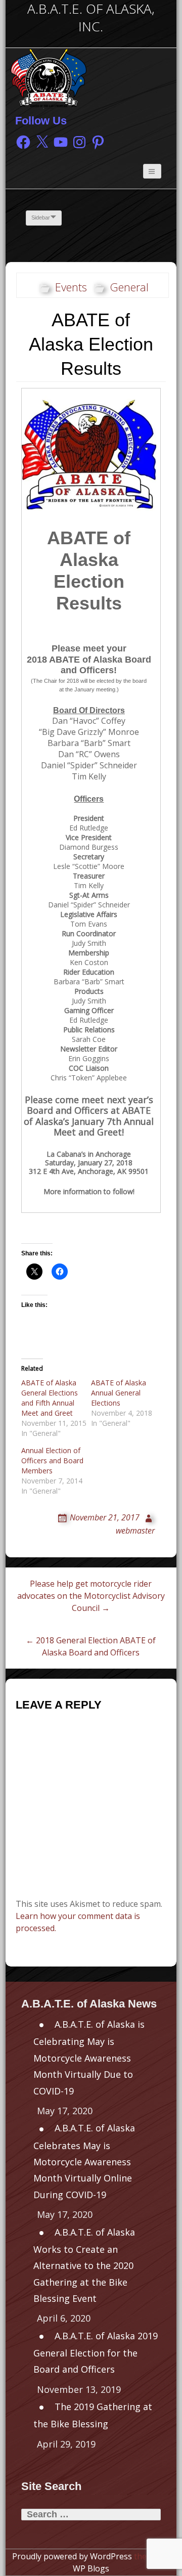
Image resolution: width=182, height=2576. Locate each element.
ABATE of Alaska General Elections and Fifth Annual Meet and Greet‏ (50, 1398)
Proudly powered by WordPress (72, 2556)
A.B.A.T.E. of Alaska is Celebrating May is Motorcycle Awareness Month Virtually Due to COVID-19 (89, 2057)
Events (71, 287)
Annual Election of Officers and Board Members (52, 1460)
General (129, 287)
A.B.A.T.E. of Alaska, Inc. (91, 18)
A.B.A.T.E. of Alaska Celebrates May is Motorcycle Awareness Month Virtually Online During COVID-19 (84, 2161)
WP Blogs (91, 2568)
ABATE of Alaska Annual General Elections (119, 1393)
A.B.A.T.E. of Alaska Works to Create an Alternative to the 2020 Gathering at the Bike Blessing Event (84, 2265)
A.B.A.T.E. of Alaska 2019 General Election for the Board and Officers (96, 2353)
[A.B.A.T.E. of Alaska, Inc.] (49, 77)
